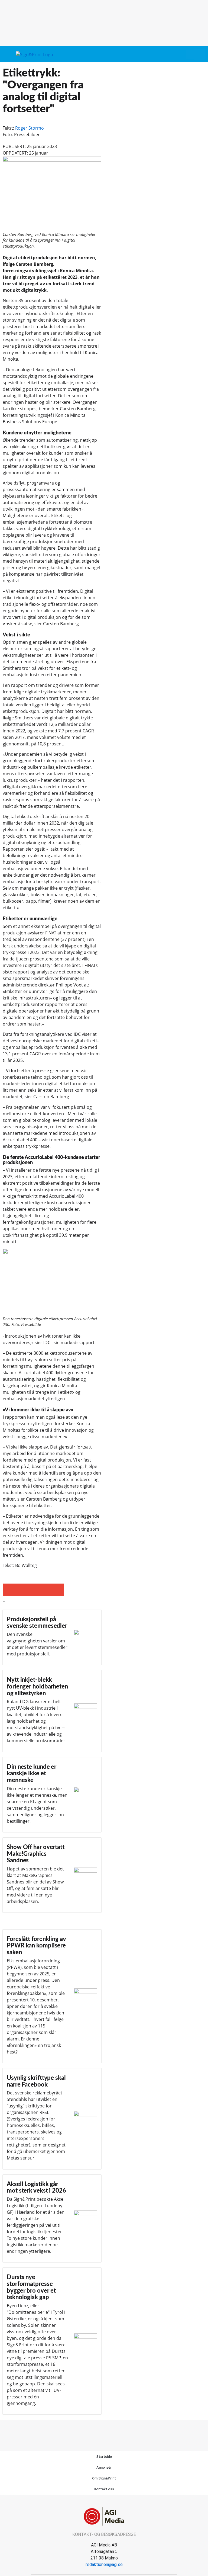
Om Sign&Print (104, 2478)
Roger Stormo (30, 128)
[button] (190, 54)
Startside (104, 2457)
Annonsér (104, 2467)
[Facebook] (98, 2431)
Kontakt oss (104, 2489)
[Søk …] (199, 54)
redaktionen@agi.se (104, 2564)
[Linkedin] (110, 2431)
